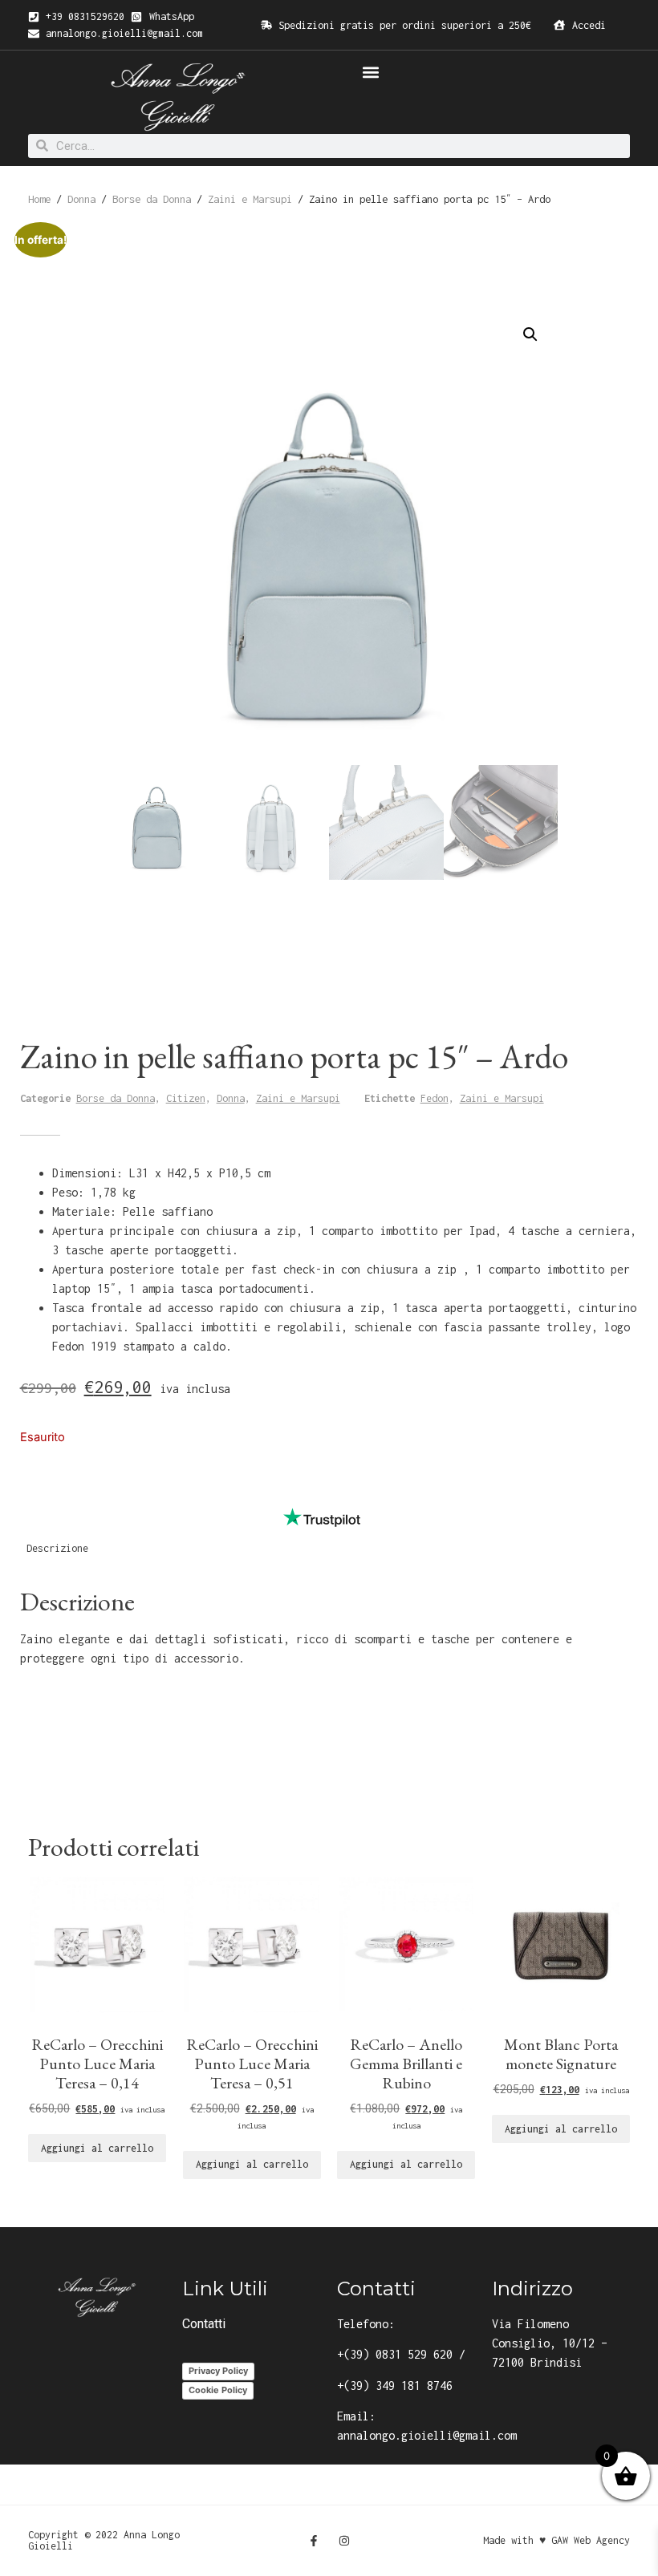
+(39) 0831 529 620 (395, 2354)
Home (39, 199)
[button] (370, 72)
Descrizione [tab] (57, 1548)
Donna (81, 199)
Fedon (435, 1098)
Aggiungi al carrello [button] (97, 2148)
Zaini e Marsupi (250, 199)
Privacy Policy (218, 2371)
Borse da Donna (152, 199)
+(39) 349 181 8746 (395, 2386)
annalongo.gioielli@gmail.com (427, 2435)
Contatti (204, 2324)
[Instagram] (344, 2541)
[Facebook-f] (314, 2541)
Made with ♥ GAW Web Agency (556, 2540)
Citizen (186, 1098)
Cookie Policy (218, 2390)
